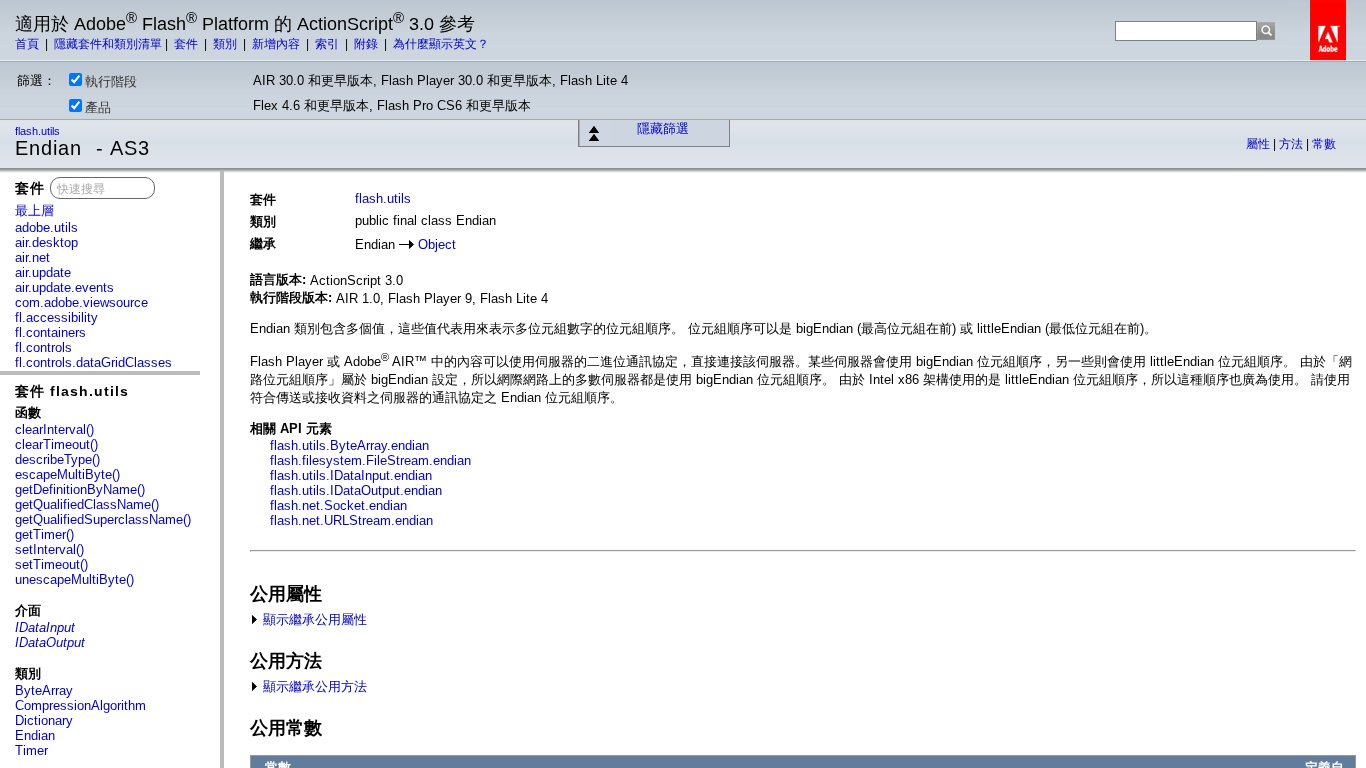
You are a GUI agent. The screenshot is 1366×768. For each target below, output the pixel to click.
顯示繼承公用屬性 (313, 619)
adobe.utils (46, 227)
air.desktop (46, 242)
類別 (226, 44)
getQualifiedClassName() (87, 504)
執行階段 (111, 81)
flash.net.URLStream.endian (351, 520)
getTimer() (44, 534)
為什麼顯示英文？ (441, 44)
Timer (31, 750)
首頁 (28, 44)
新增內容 (277, 44)
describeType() (57, 459)
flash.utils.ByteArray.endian (349, 445)
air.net (32, 257)
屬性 (1259, 144)
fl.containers (50, 332)
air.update (43, 272)
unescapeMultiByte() (74, 579)
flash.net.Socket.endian (338, 505)
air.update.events (64, 287)
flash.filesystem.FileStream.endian (370, 460)
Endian (35, 735)
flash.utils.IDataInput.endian (351, 475)
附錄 (367, 44)
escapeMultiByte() (67, 474)
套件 (187, 44)
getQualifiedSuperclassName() (103, 519)
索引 (328, 44)
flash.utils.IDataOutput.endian (356, 490)
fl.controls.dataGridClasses (93, 362)
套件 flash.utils (72, 391)
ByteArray (44, 690)
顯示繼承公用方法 (313, 686)
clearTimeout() (56, 444)
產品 (98, 107)
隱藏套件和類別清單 (108, 44)
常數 (1324, 144)
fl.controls (43, 347)
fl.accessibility (56, 317)
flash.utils (39, 131)
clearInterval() (54, 429)
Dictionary (44, 720)
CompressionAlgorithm (80, 705)
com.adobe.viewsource (81, 302)
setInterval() (49, 549)
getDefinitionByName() (80, 489)
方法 (1292, 144)
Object (437, 244)
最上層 (34, 210)
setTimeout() (51, 564)
